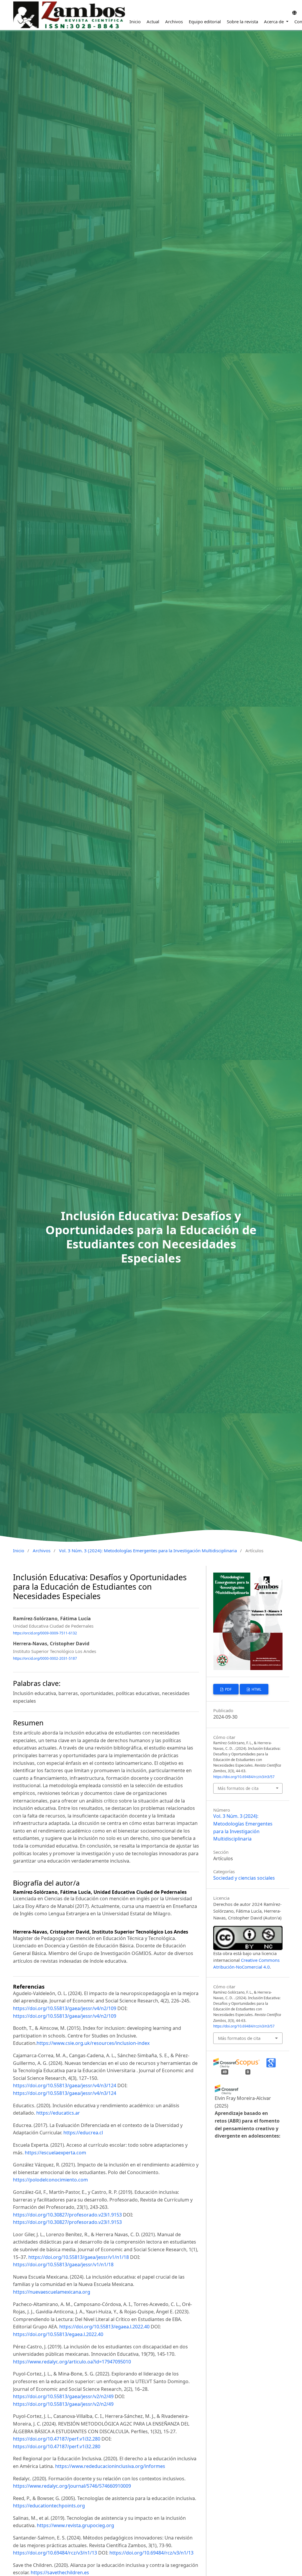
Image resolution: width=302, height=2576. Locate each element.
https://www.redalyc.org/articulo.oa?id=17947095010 (72, 2362)
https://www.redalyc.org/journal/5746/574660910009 (72, 2486)
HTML (256, 1689)
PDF (228, 1689)
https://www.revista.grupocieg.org (75, 2525)
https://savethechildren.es (60, 2572)
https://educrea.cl (83, 2133)
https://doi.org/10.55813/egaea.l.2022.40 (104, 2327)
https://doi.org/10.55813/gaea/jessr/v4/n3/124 (65, 2085)
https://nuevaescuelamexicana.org (52, 2292)
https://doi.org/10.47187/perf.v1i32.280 (57, 2439)
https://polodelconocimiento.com (50, 2180)
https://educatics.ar (58, 2113)
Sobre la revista (242, 21)
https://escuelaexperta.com (55, 2153)
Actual (153, 21)
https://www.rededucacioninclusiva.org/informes (110, 2466)
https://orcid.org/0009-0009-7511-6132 (45, 1633)
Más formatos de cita (238, 1788)
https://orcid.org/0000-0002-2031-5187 (45, 1658)
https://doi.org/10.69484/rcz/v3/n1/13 (55, 2553)
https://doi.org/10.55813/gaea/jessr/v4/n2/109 (65, 2008)
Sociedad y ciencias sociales (244, 1878)
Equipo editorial (205, 21)
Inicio (135, 21)
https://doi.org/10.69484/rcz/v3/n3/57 (244, 1777)
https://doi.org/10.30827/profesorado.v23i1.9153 (67, 2215)
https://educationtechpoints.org (49, 2506)
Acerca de (274, 21)
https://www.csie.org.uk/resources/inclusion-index (93, 2043)
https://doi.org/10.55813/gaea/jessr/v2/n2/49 (63, 2396)
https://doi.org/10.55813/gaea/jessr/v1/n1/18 (79, 2257)
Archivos (174, 21)
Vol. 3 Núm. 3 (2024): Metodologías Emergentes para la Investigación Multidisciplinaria (148, 1550)
